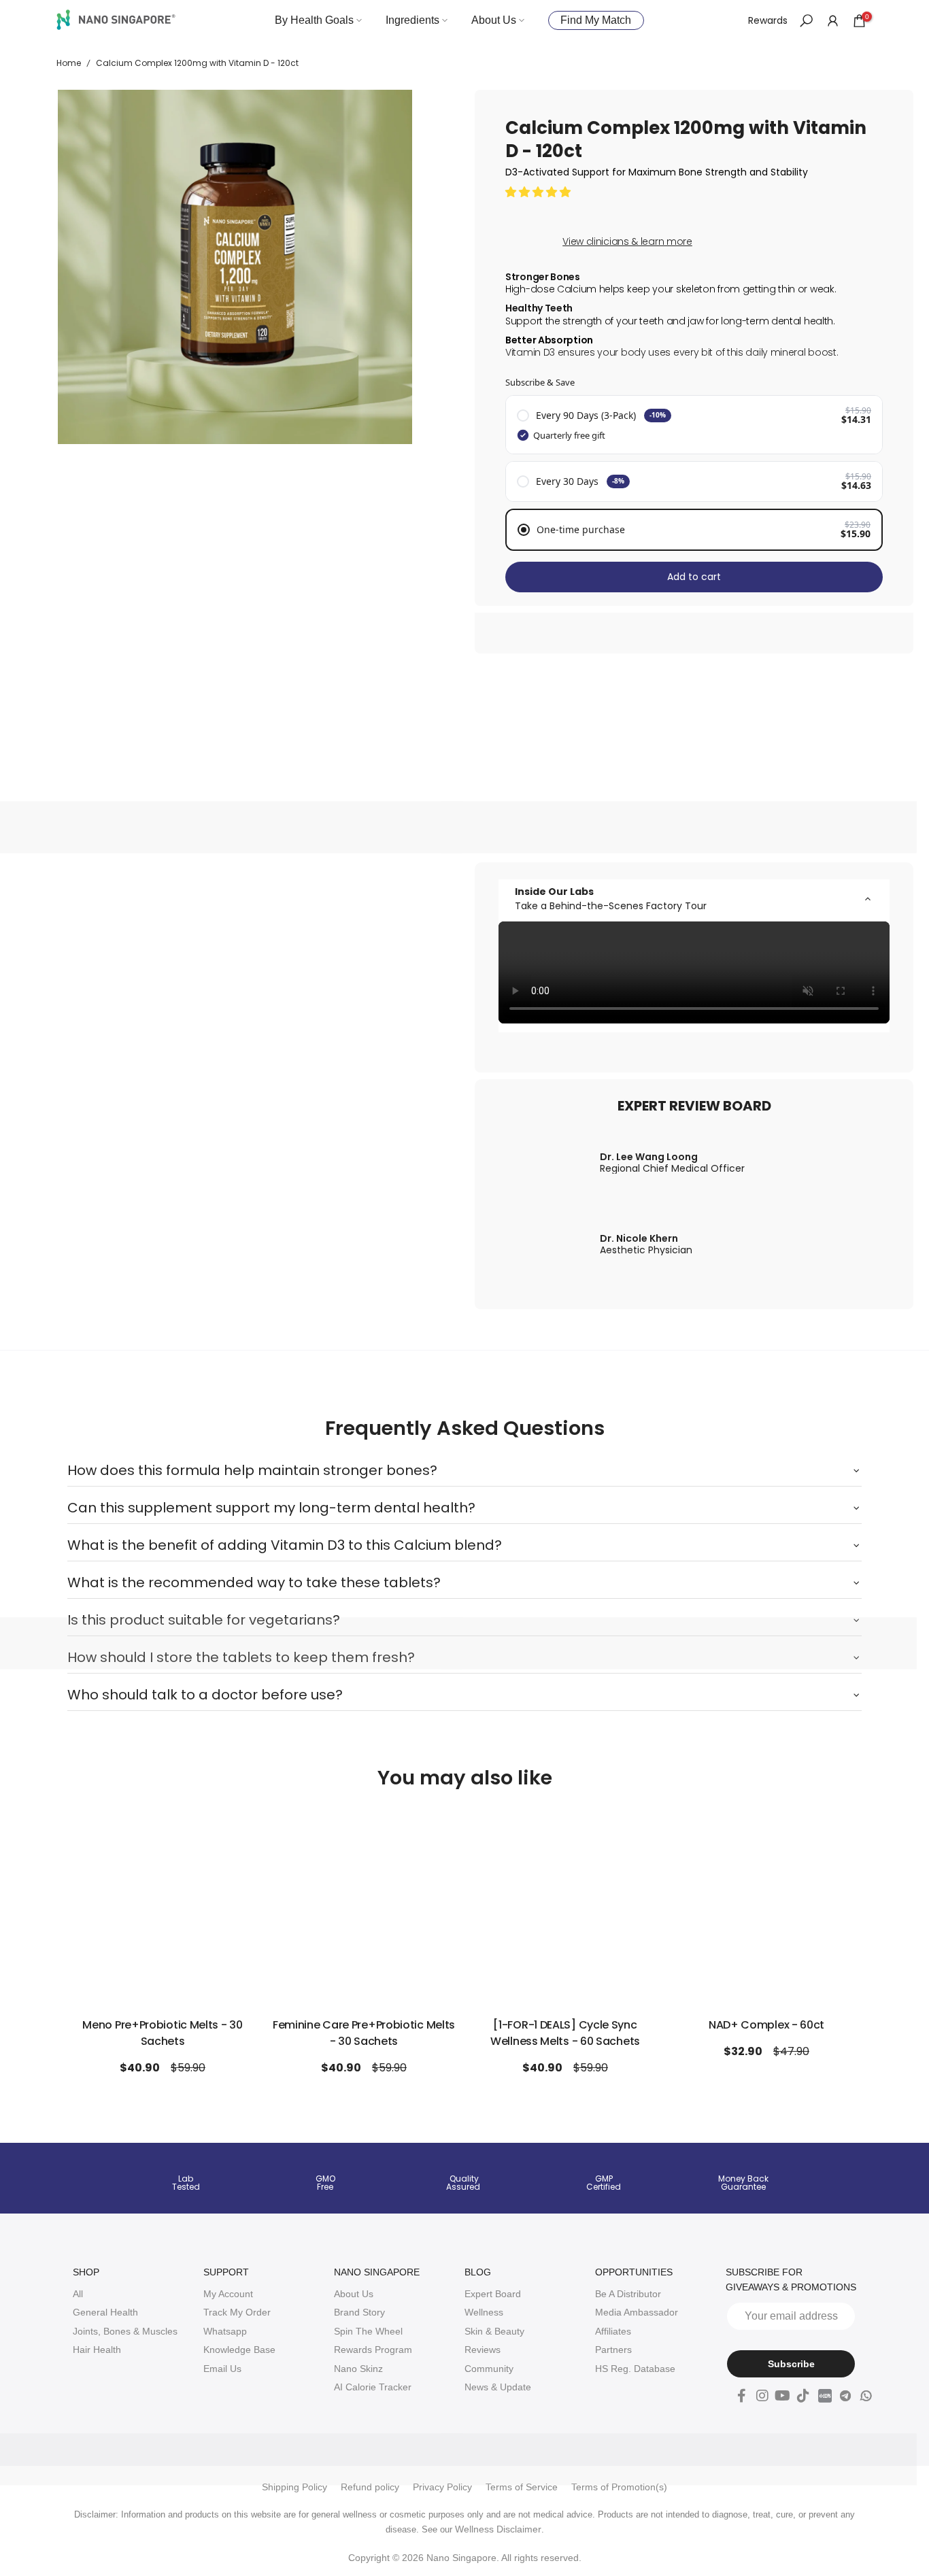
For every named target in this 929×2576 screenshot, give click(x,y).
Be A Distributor (628, 2294)
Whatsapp (225, 2331)
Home (69, 63)
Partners (613, 2350)
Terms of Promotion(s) (619, 2487)
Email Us (222, 2369)
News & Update (498, 2387)
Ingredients (412, 20)
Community (489, 2369)
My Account (228, 2294)
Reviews (483, 2350)
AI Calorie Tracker (373, 2387)
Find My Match (596, 20)
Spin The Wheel (368, 2331)
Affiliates (613, 2331)
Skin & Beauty (494, 2331)
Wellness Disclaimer (498, 2529)
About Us (494, 20)
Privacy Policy (442, 2487)
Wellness (484, 2312)
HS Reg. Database (635, 2369)
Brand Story (359, 2312)
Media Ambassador (637, 2312)
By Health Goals (314, 20)
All (78, 2294)
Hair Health (97, 2350)
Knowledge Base (239, 2350)
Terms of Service (522, 2487)
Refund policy (370, 2487)
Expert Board (493, 2294)
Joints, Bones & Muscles (125, 2331)
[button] (539, 192)
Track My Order (237, 2312)
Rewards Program (373, 2350)
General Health (105, 2312)
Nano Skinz (358, 2369)
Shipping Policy (294, 2487)
